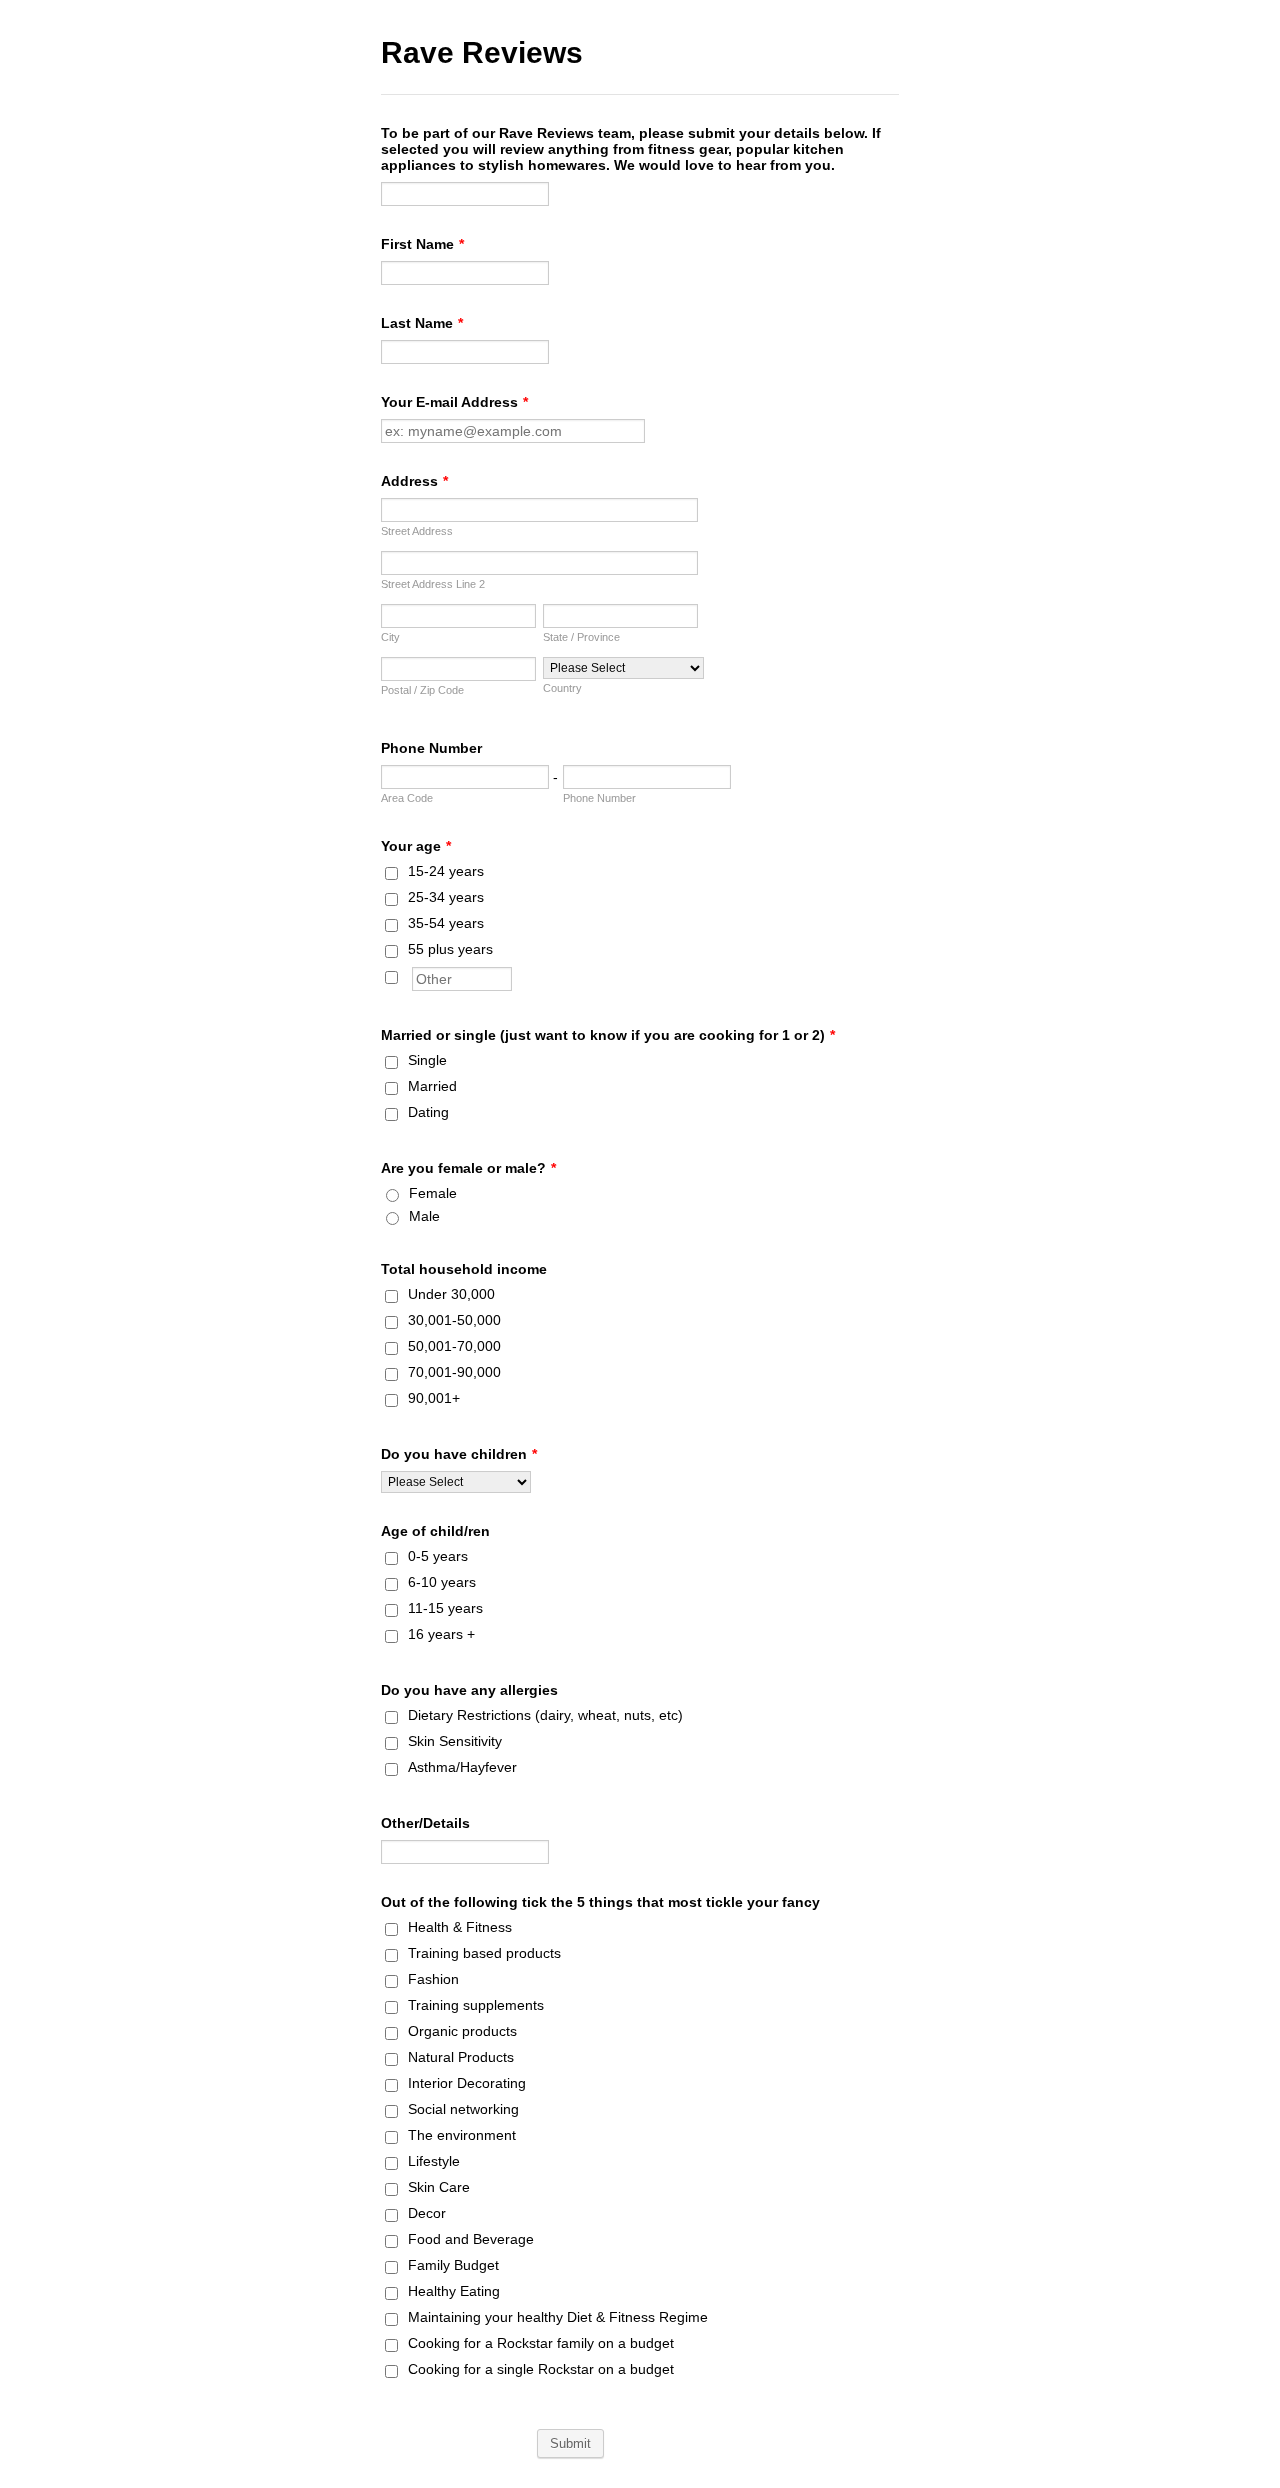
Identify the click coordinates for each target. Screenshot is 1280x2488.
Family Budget (453, 2265)
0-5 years (438, 1556)
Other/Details (425, 1823)
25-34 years (446, 897)
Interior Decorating (467, 2083)
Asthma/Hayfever (462, 1767)
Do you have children (459, 1454)
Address (414, 481)
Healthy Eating (454, 2291)
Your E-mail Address (454, 402)
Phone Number (431, 748)
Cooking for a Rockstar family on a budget (541, 2343)
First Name (422, 244)
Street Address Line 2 (433, 584)
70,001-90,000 (454, 1372)
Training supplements (476, 2005)
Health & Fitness (460, 1927)
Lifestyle (434, 2161)
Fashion (433, 1979)
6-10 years (442, 1582)
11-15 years (445, 1608)
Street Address (417, 531)
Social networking (463, 2109)
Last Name (422, 323)
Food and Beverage (471, 2239)
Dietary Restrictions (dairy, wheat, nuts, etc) (545, 1715)
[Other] (410, 975)
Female (433, 1193)
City (390, 637)
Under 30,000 (451, 1294)
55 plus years (450, 949)
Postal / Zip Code (422, 690)
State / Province (581, 637)
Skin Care (439, 2187)
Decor (427, 2213)
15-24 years (446, 871)
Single (427, 1060)
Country (562, 688)
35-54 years (446, 923)
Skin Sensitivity (455, 1741)
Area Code (407, 798)
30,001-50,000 (454, 1320)
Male (424, 1216)
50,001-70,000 (454, 1346)
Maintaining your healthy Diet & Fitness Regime (558, 2317)
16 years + (441, 1634)
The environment (462, 2135)
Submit (570, 2443)
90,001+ (434, 1398)
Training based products (484, 1953)
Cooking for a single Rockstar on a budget (541, 2369)
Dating (428, 1112)
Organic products (462, 2031)
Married (432, 1086)
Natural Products (461, 2057)
